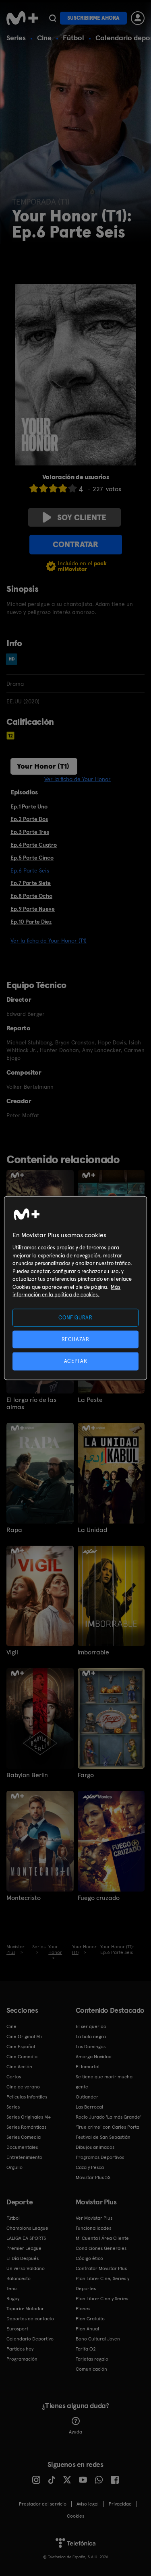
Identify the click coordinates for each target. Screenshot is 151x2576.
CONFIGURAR (75, 1318)
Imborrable (93, 1652)
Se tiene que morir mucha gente (104, 2082)
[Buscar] (53, 18)
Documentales (22, 2147)
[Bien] (63, 488)
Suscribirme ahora (93, 18)
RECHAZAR (75, 1339)
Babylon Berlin (27, 1775)
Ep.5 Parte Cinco (32, 858)
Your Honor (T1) (43, 766)
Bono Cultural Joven (98, 2339)
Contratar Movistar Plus (101, 2268)
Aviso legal (88, 2504)
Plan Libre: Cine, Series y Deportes (102, 2283)
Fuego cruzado (99, 1898)
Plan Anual (87, 2329)
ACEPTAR (76, 1361)
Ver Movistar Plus (94, 2218)
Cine (44, 38)
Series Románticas (26, 2127)
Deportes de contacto (30, 2319)
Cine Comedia (22, 2057)
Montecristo (24, 1898)
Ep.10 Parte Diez (31, 922)
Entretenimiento (24, 2157)
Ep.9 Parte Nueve (33, 909)
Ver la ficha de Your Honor (78, 779)
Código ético (89, 2258)
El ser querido (91, 2026)
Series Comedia (24, 2137)
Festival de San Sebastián (103, 2137)
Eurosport (17, 2329)
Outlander (87, 2097)
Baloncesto (19, 2278)
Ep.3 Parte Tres (30, 832)
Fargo (86, 1775)
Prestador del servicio (43, 2504)
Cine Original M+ (25, 2036)
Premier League (24, 2248)
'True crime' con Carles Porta (108, 2127)
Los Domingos (91, 2047)
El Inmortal (88, 2067)
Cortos (14, 2077)
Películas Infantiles (27, 2097)
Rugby (13, 2299)
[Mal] (43, 488)
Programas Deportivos (100, 2157)
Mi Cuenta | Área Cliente (102, 2238)
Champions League (27, 2228)
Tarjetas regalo (92, 2359)
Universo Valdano (26, 2268)
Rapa (14, 1530)
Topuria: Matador (25, 2309)
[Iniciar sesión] (138, 18)
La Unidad (92, 1530)
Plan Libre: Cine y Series (102, 2299)
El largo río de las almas (31, 1404)
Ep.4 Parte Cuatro (34, 845)
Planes (83, 2309)
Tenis (12, 2289)
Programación (22, 2359)
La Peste (90, 1400)
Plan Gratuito (90, 2319)
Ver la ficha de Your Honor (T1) (49, 941)
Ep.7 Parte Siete (31, 883)
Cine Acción (19, 2067)
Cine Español (21, 2047)
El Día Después (23, 2258)
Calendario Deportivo (30, 2339)
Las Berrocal (89, 2107)
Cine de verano (23, 2087)
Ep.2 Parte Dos (29, 819)
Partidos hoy (20, 2349)
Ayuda (75, 2432)
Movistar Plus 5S (93, 2177)
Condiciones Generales (101, 2248)
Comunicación (91, 2369)
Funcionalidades (93, 2228)
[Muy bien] (72, 488)
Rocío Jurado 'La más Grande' (109, 2117)
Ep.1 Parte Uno (29, 806)
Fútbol (73, 38)
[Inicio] (22, 18)
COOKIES (75, 2516)
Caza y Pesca (90, 2167)
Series (16, 38)
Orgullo (14, 2167)
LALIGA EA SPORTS (26, 2238)
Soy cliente (82, 517)
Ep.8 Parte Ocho (31, 896)
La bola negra (91, 2036)
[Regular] (53, 488)
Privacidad (120, 2504)
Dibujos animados (95, 2147)
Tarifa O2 (86, 2349)
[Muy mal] (34, 488)
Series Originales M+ (29, 2117)
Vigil (12, 1652)
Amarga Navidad (94, 2057)
